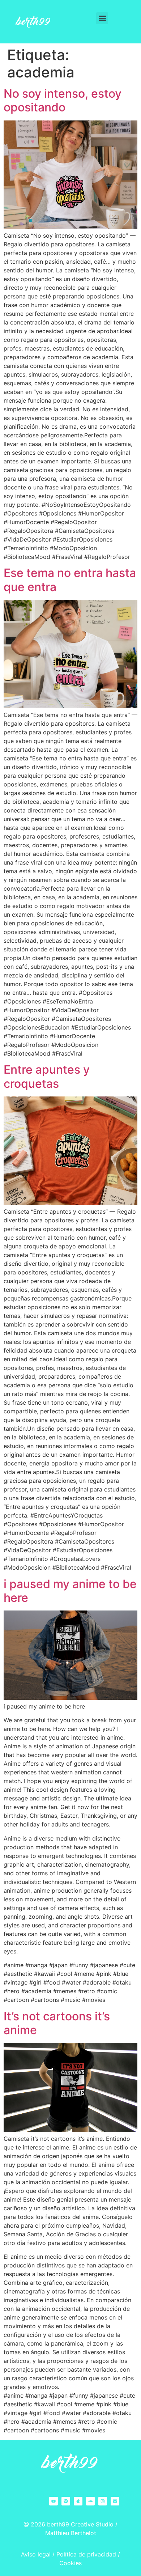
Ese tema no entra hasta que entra (70, 580)
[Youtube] (54, 2501)
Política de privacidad (86, 2554)
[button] (102, 18)
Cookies (70, 2563)
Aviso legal (36, 2554)
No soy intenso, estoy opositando (63, 100)
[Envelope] (115, 2501)
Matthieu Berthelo (70, 2533)
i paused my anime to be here (70, 1591)
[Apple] (78, 2501)
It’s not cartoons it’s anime (57, 2023)
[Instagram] (103, 2501)
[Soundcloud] (90, 2501)
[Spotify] (66, 2501)
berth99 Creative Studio (80, 2524)
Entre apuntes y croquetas (47, 1076)
